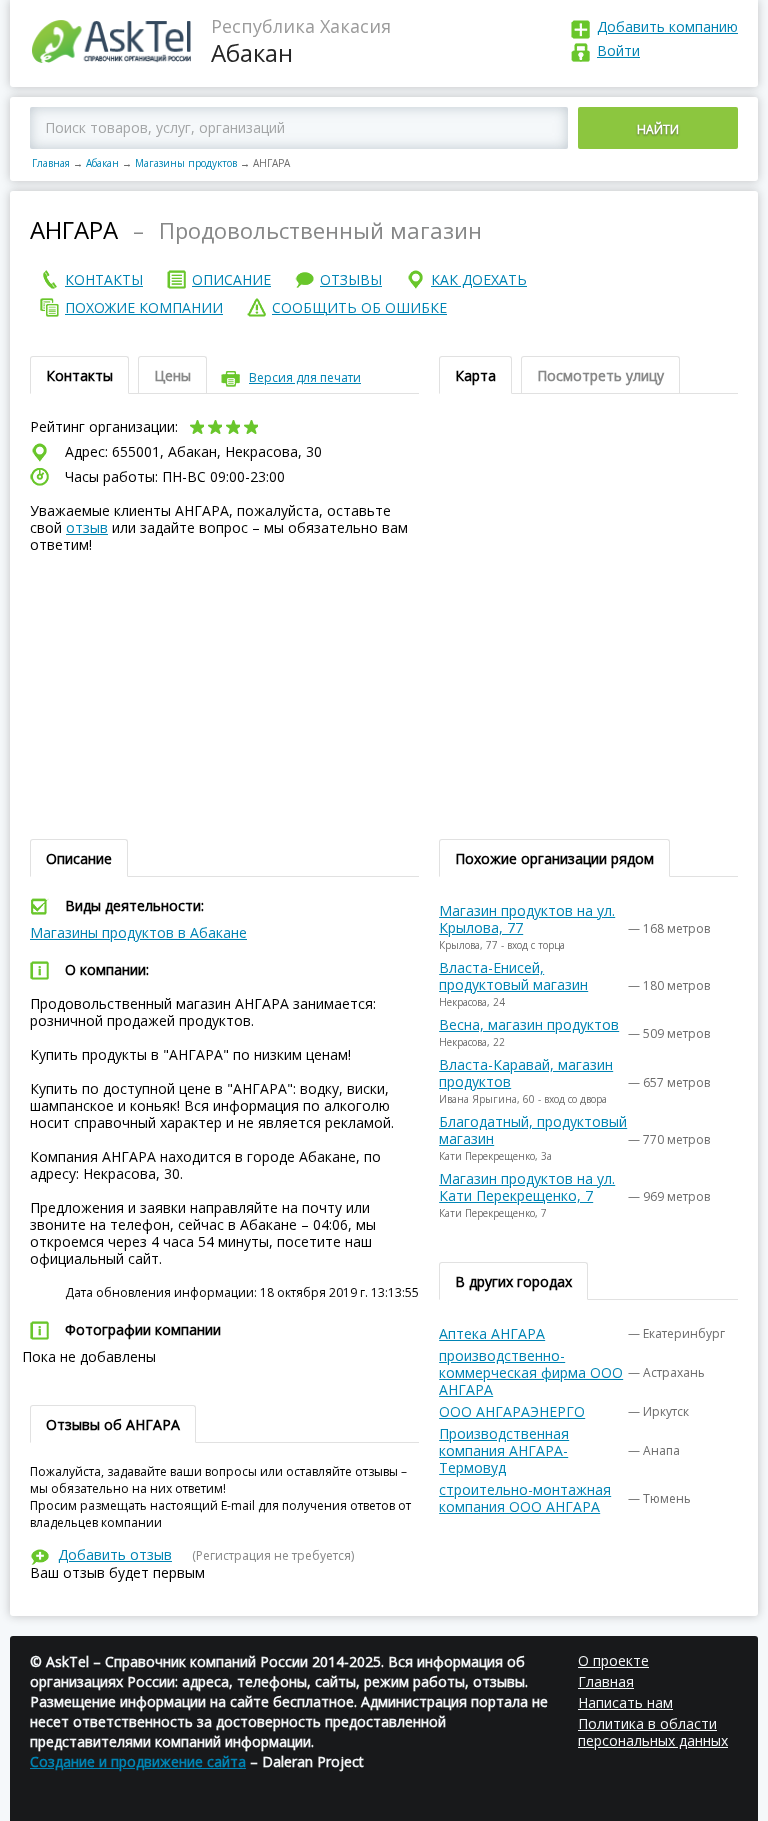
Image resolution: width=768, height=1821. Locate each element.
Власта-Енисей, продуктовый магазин (513, 976)
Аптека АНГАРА (492, 1333)
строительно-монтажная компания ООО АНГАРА (525, 1498)
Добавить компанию (667, 26)
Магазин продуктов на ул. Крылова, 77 (527, 919)
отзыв (87, 527)
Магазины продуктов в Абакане (138, 932)
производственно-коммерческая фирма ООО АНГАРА (531, 1372)
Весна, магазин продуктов (529, 1024)
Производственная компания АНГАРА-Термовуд (504, 1450)
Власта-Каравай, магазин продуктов (526, 1073)
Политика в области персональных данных (653, 1732)
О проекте (613, 1660)
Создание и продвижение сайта (138, 1761)
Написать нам (625, 1702)
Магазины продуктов (186, 163)
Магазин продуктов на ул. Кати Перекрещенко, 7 (527, 1187)
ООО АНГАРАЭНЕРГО (512, 1411)
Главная (51, 163)
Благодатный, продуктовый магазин (533, 1130)
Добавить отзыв (115, 1554)
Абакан (102, 163)
